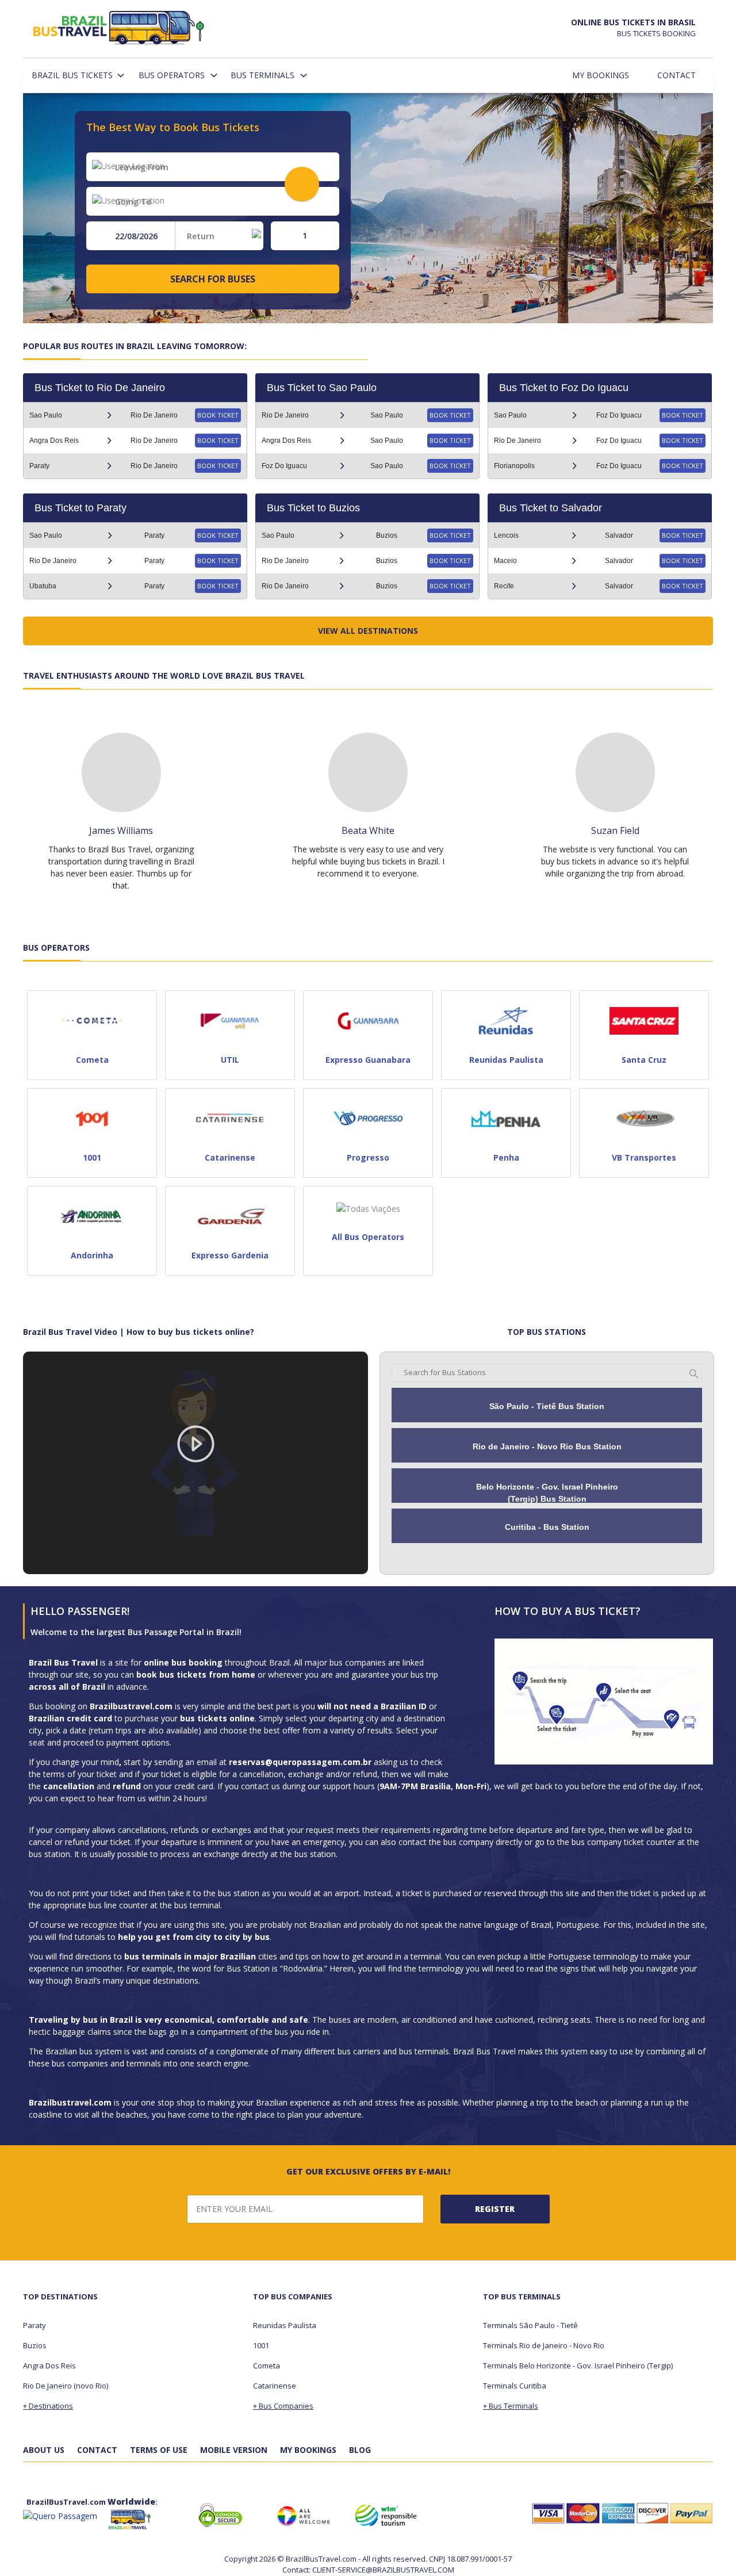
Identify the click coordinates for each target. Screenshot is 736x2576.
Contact (676, 75)
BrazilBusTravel (120, 30)
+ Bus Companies (283, 2406)
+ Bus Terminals (511, 2406)
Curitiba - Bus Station (547, 1527)
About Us (44, 2450)
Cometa (267, 2366)
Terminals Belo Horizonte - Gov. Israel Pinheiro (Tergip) (578, 2366)
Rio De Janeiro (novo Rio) (66, 2386)
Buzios (35, 2345)
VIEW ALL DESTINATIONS (368, 631)
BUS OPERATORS (172, 75)
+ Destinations (48, 2406)
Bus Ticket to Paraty (80, 508)
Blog (360, 2450)
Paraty (34, 2325)
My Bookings (601, 75)
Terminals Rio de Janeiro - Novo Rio (544, 2345)
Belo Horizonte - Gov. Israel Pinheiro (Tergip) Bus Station (547, 1493)
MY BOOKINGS (308, 2450)
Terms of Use (159, 2450)
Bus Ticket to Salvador (551, 508)
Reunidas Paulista (285, 2325)
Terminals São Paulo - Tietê (530, 2325)
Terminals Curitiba (515, 2386)
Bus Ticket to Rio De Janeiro (100, 388)
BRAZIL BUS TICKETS (72, 75)
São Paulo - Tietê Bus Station (547, 1406)
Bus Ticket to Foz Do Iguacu (564, 388)
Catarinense (275, 2386)
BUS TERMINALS (262, 75)
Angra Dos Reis (49, 2366)
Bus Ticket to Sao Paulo (322, 388)
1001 (261, 2345)
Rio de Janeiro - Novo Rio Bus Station (547, 1446)
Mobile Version (234, 2450)
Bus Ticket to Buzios (313, 508)
